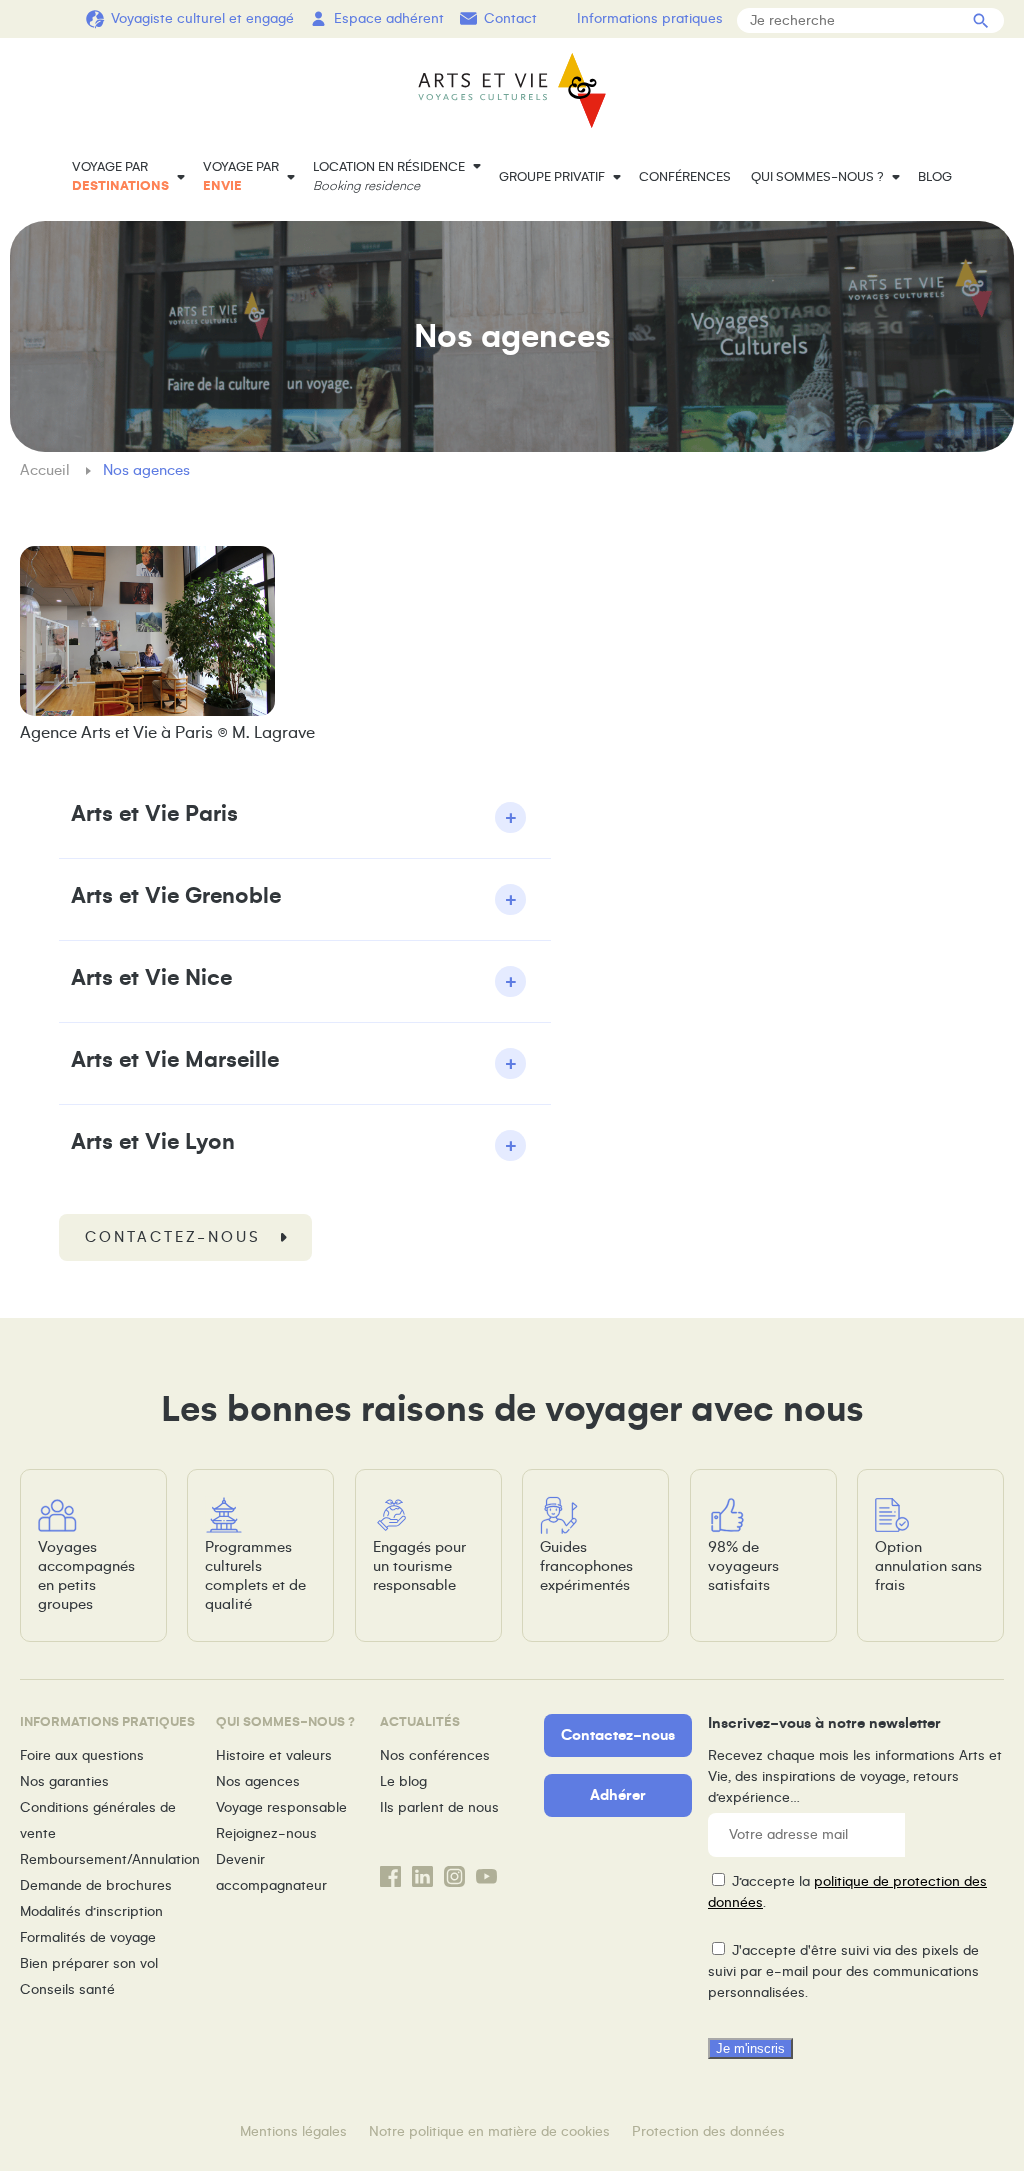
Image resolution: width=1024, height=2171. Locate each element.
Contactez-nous (173, 1237)
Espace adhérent (389, 18)
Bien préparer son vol (89, 1963)
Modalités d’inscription (91, 1911)
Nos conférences (435, 1755)
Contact (510, 18)
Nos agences (258, 1781)
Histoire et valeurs (274, 1755)
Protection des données (708, 2131)
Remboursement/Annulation (110, 1859)
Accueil (47, 470)
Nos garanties (64, 1781)
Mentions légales (293, 2131)
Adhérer (618, 1795)
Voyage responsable (281, 1807)
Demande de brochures (96, 1885)
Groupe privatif (552, 177)
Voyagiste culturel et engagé (202, 18)
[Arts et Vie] (512, 90)
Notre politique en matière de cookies (489, 2131)
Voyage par (120, 176)
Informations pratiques (650, 18)
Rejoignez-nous (266, 1833)
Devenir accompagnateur (271, 1872)
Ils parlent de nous (439, 1807)
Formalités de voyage (88, 1937)
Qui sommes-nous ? (817, 177)
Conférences (685, 177)
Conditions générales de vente (98, 1820)
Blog (935, 177)
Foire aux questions (82, 1755)
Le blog (403, 1781)
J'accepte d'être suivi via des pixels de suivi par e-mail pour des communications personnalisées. (843, 1971)
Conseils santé (67, 1989)
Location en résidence (389, 176)
